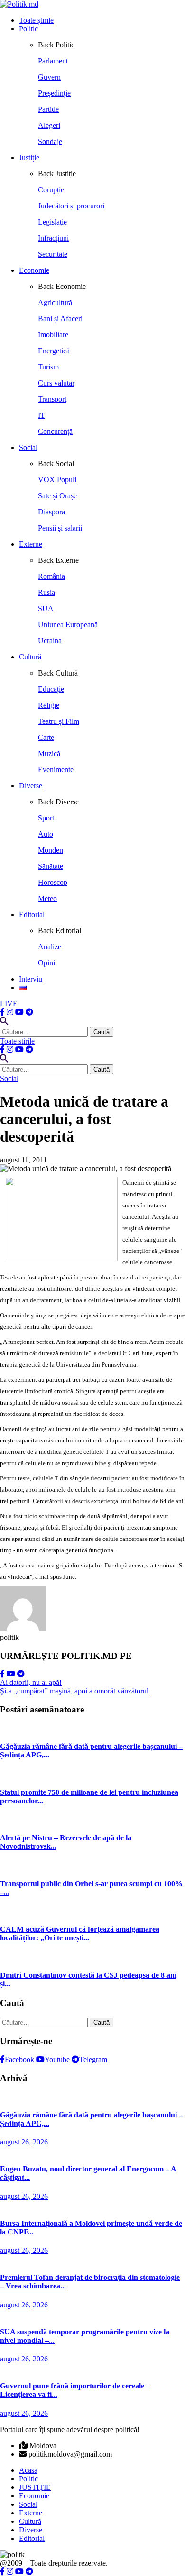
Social (28, 447)
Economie (34, 270)
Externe (31, 544)
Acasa (28, 2470)
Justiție (29, 158)
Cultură (30, 657)
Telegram (93, 2059)
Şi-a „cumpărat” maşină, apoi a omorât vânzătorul (74, 1691)
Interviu (31, 979)
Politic (28, 29)
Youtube (57, 2059)
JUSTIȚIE (35, 2487)
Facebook (19, 2059)
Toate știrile (36, 20)
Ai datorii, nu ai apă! (31, 1682)
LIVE (9, 1004)
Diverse (31, 786)
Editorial (32, 914)
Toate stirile (17, 1041)
